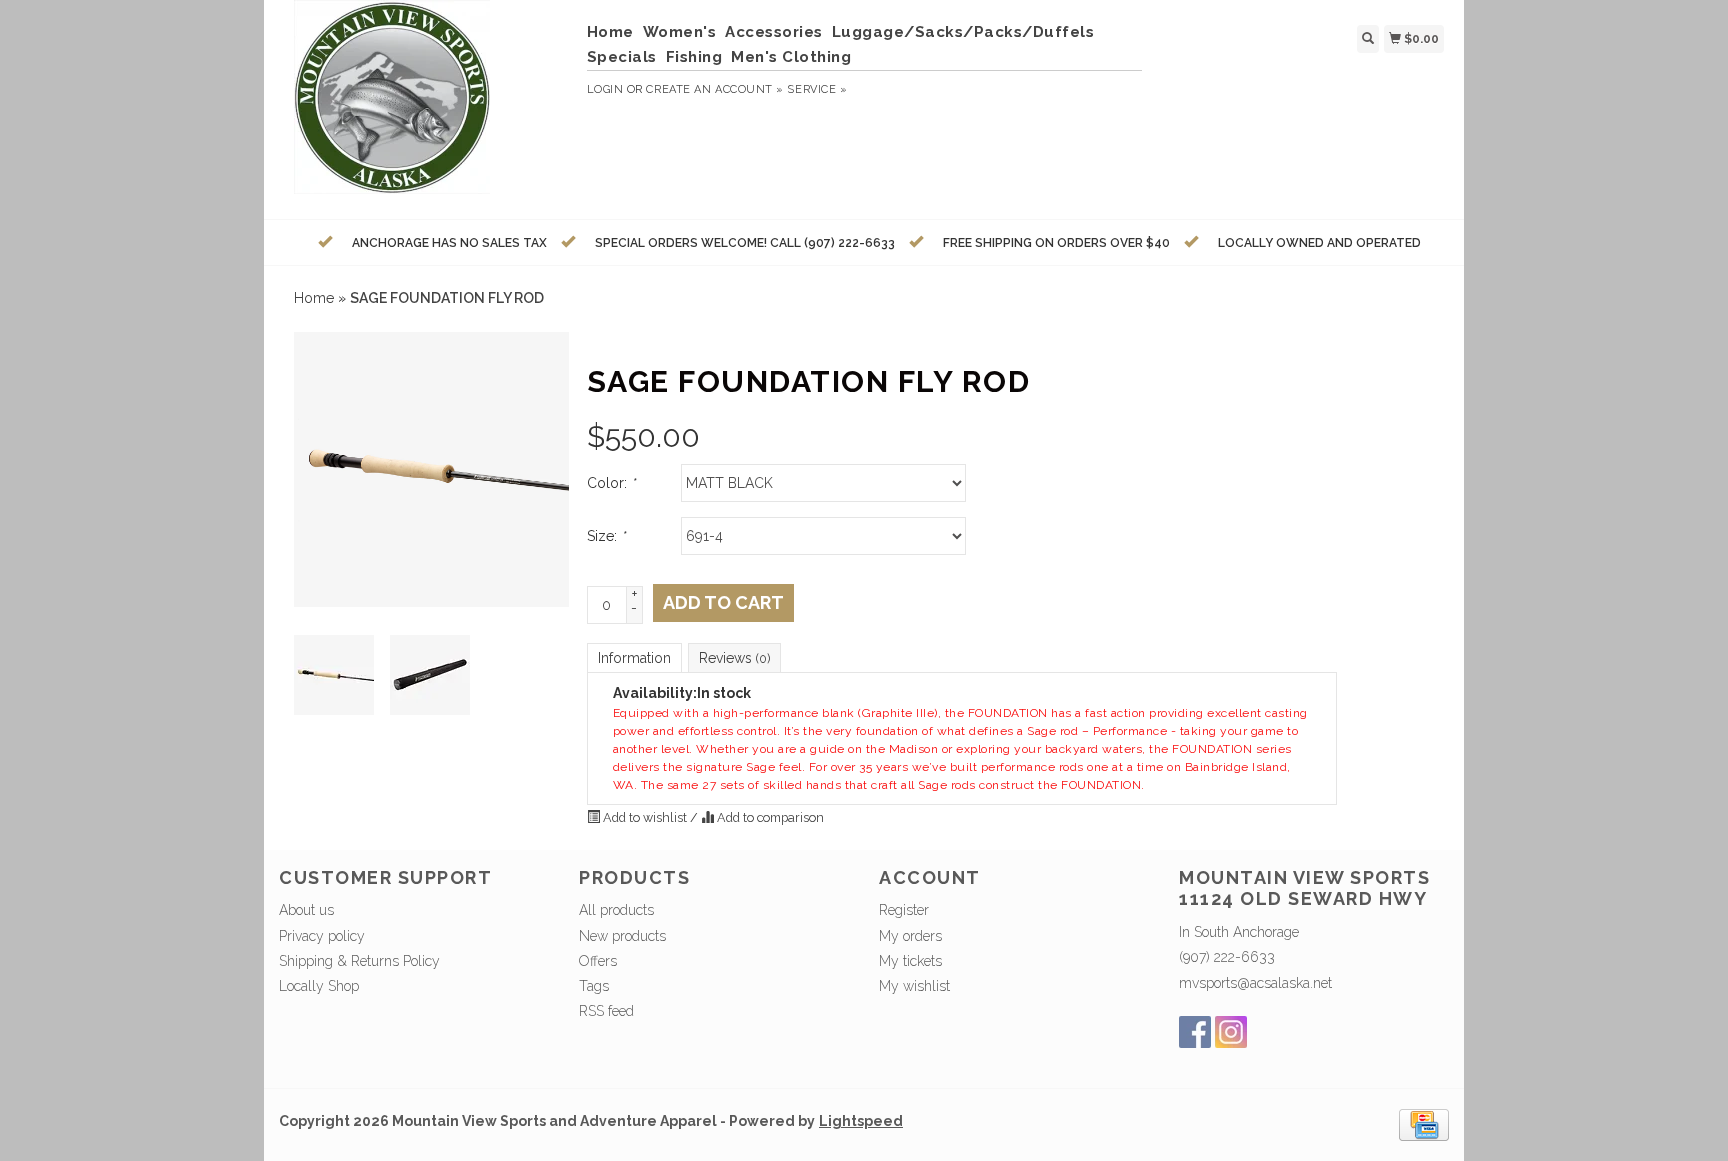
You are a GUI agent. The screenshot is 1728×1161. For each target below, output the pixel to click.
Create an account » (714, 89)
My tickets (910, 961)
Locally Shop (319, 986)
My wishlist (914, 986)
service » (817, 89)
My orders (910, 936)
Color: (611, 483)
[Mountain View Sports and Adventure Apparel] (425, 107)
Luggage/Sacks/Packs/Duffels (963, 32)
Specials (622, 57)
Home (610, 32)
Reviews (734, 658)
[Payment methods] (1424, 1123)
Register (904, 910)
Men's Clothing (791, 57)
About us (306, 910)
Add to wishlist (645, 817)
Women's (680, 32)
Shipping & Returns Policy (359, 961)
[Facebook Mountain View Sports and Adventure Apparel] (1195, 1032)
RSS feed (606, 1011)
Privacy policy (322, 936)
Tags (594, 986)
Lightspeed (861, 1121)
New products (622, 936)
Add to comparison (769, 817)
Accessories (774, 32)
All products (616, 910)
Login (605, 89)
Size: (606, 536)
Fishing (694, 57)
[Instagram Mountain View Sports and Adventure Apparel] (1231, 1032)
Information (634, 658)
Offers (598, 961)
